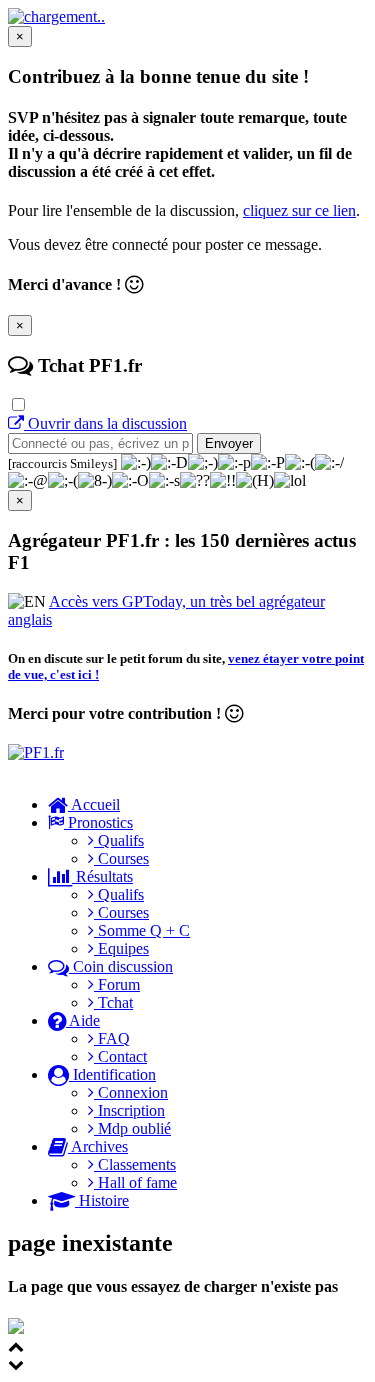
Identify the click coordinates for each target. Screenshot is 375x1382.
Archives (98, 1146)
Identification (112, 1074)
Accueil (94, 804)
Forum (117, 984)
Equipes (121, 948)
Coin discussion (121, 966)
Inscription (129, 1110)
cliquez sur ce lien (299, 210)
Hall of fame (135, 1182)
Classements (135, 1164)
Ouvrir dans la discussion (105, 423)
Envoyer (229, 443)
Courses (121, 858)
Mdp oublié (132, 1128)
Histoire (102, 1200)
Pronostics (98, 822)
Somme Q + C (142, 930)
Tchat (113, 1002)
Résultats (102, 876)
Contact (120, 1056)
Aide (83, 1020)
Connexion (131, 1092)
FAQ (112, 1038)
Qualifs (119, 840)
